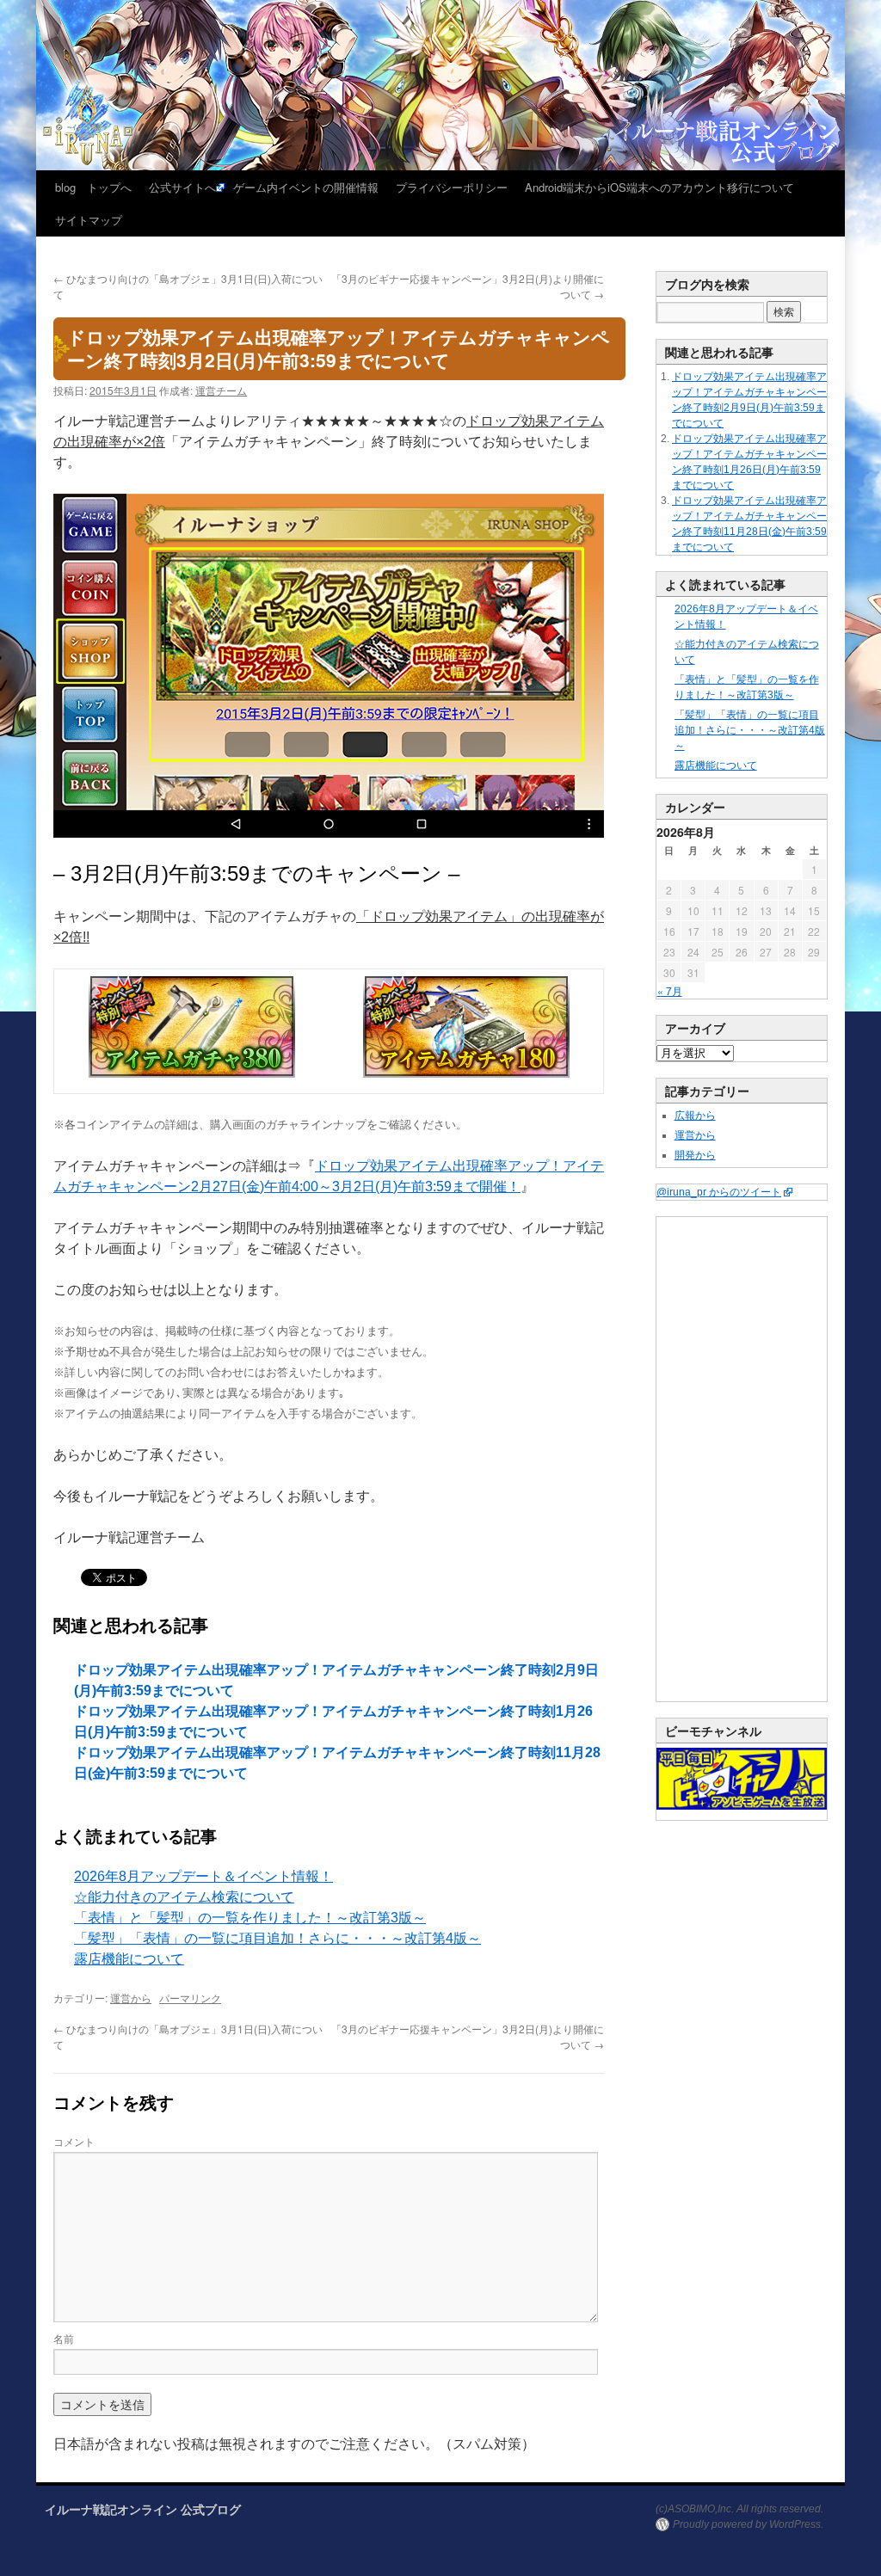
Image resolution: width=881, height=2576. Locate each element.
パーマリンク (190, 1998)
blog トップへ (93, 187)
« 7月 (670, 990)
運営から (131, 1998)
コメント (74, 2141)
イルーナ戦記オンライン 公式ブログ (143, 2509)
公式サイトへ (182, 187)
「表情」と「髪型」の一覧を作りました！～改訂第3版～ (250, 1918)
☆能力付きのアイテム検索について (184, 1897)
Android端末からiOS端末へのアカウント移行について (659, 187)
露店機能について (129, 1959)
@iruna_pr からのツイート (719, 1192)
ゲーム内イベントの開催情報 (306, 187)
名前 (64, 2338)
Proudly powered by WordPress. (748, 2524)
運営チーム (221, 390)
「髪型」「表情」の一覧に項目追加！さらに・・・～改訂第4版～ (277, 1938)
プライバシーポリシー (452, 187)
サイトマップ (89, 220)
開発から (695, 1155)
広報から (695, 1116)
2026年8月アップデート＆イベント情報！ (203, 1876)
